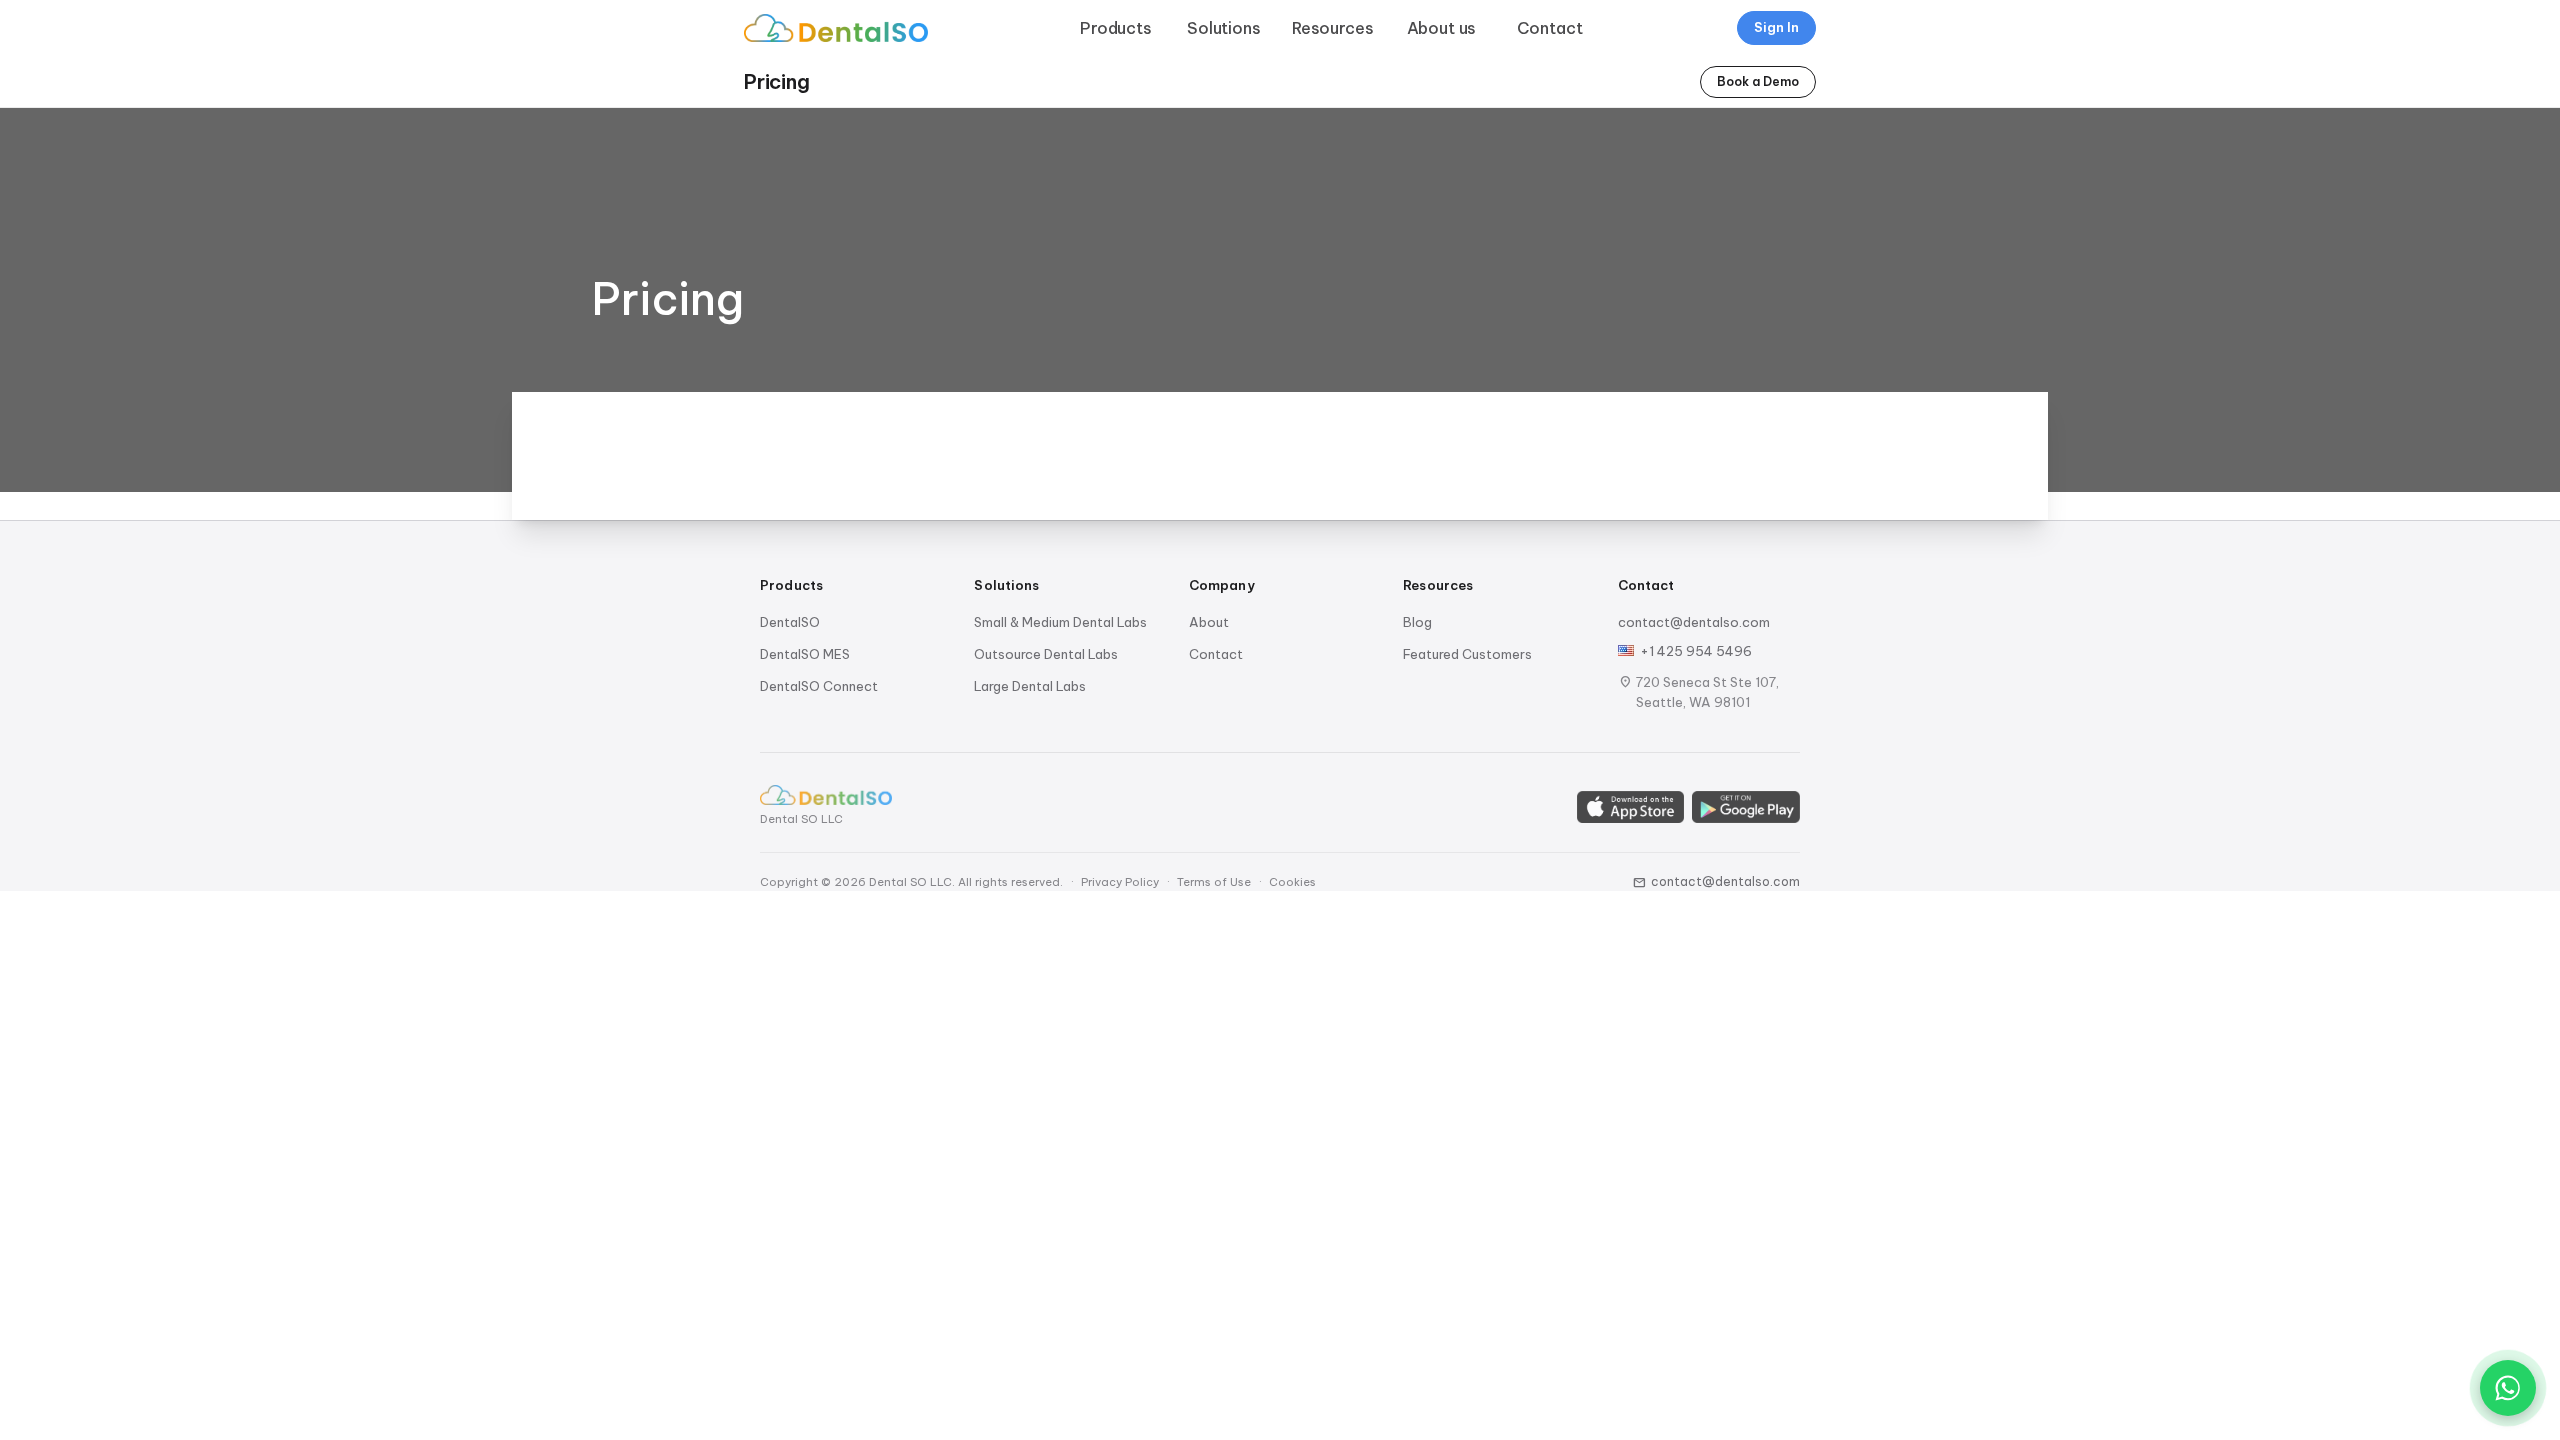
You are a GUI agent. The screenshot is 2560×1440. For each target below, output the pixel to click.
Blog (1417, 622)
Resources (1333, 28)
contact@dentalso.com (1694, 622)
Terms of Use (1214, 882)
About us (1442, 28)
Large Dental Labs (1030, 686)
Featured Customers (1467, 654)
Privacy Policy (1120, 882)
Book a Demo (1758, 81)
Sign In (1776, 27)
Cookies (1292, 882)
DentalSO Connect (819, 686)
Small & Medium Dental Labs (1060, 622)
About (1209, 622)
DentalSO (790, 622)
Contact (1550, 28)
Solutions (1224, 28)
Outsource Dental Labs (1046, 654)
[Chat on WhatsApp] (2508, 1388)
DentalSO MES (805, 654)
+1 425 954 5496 (1696, 651)
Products (1116, 28)
